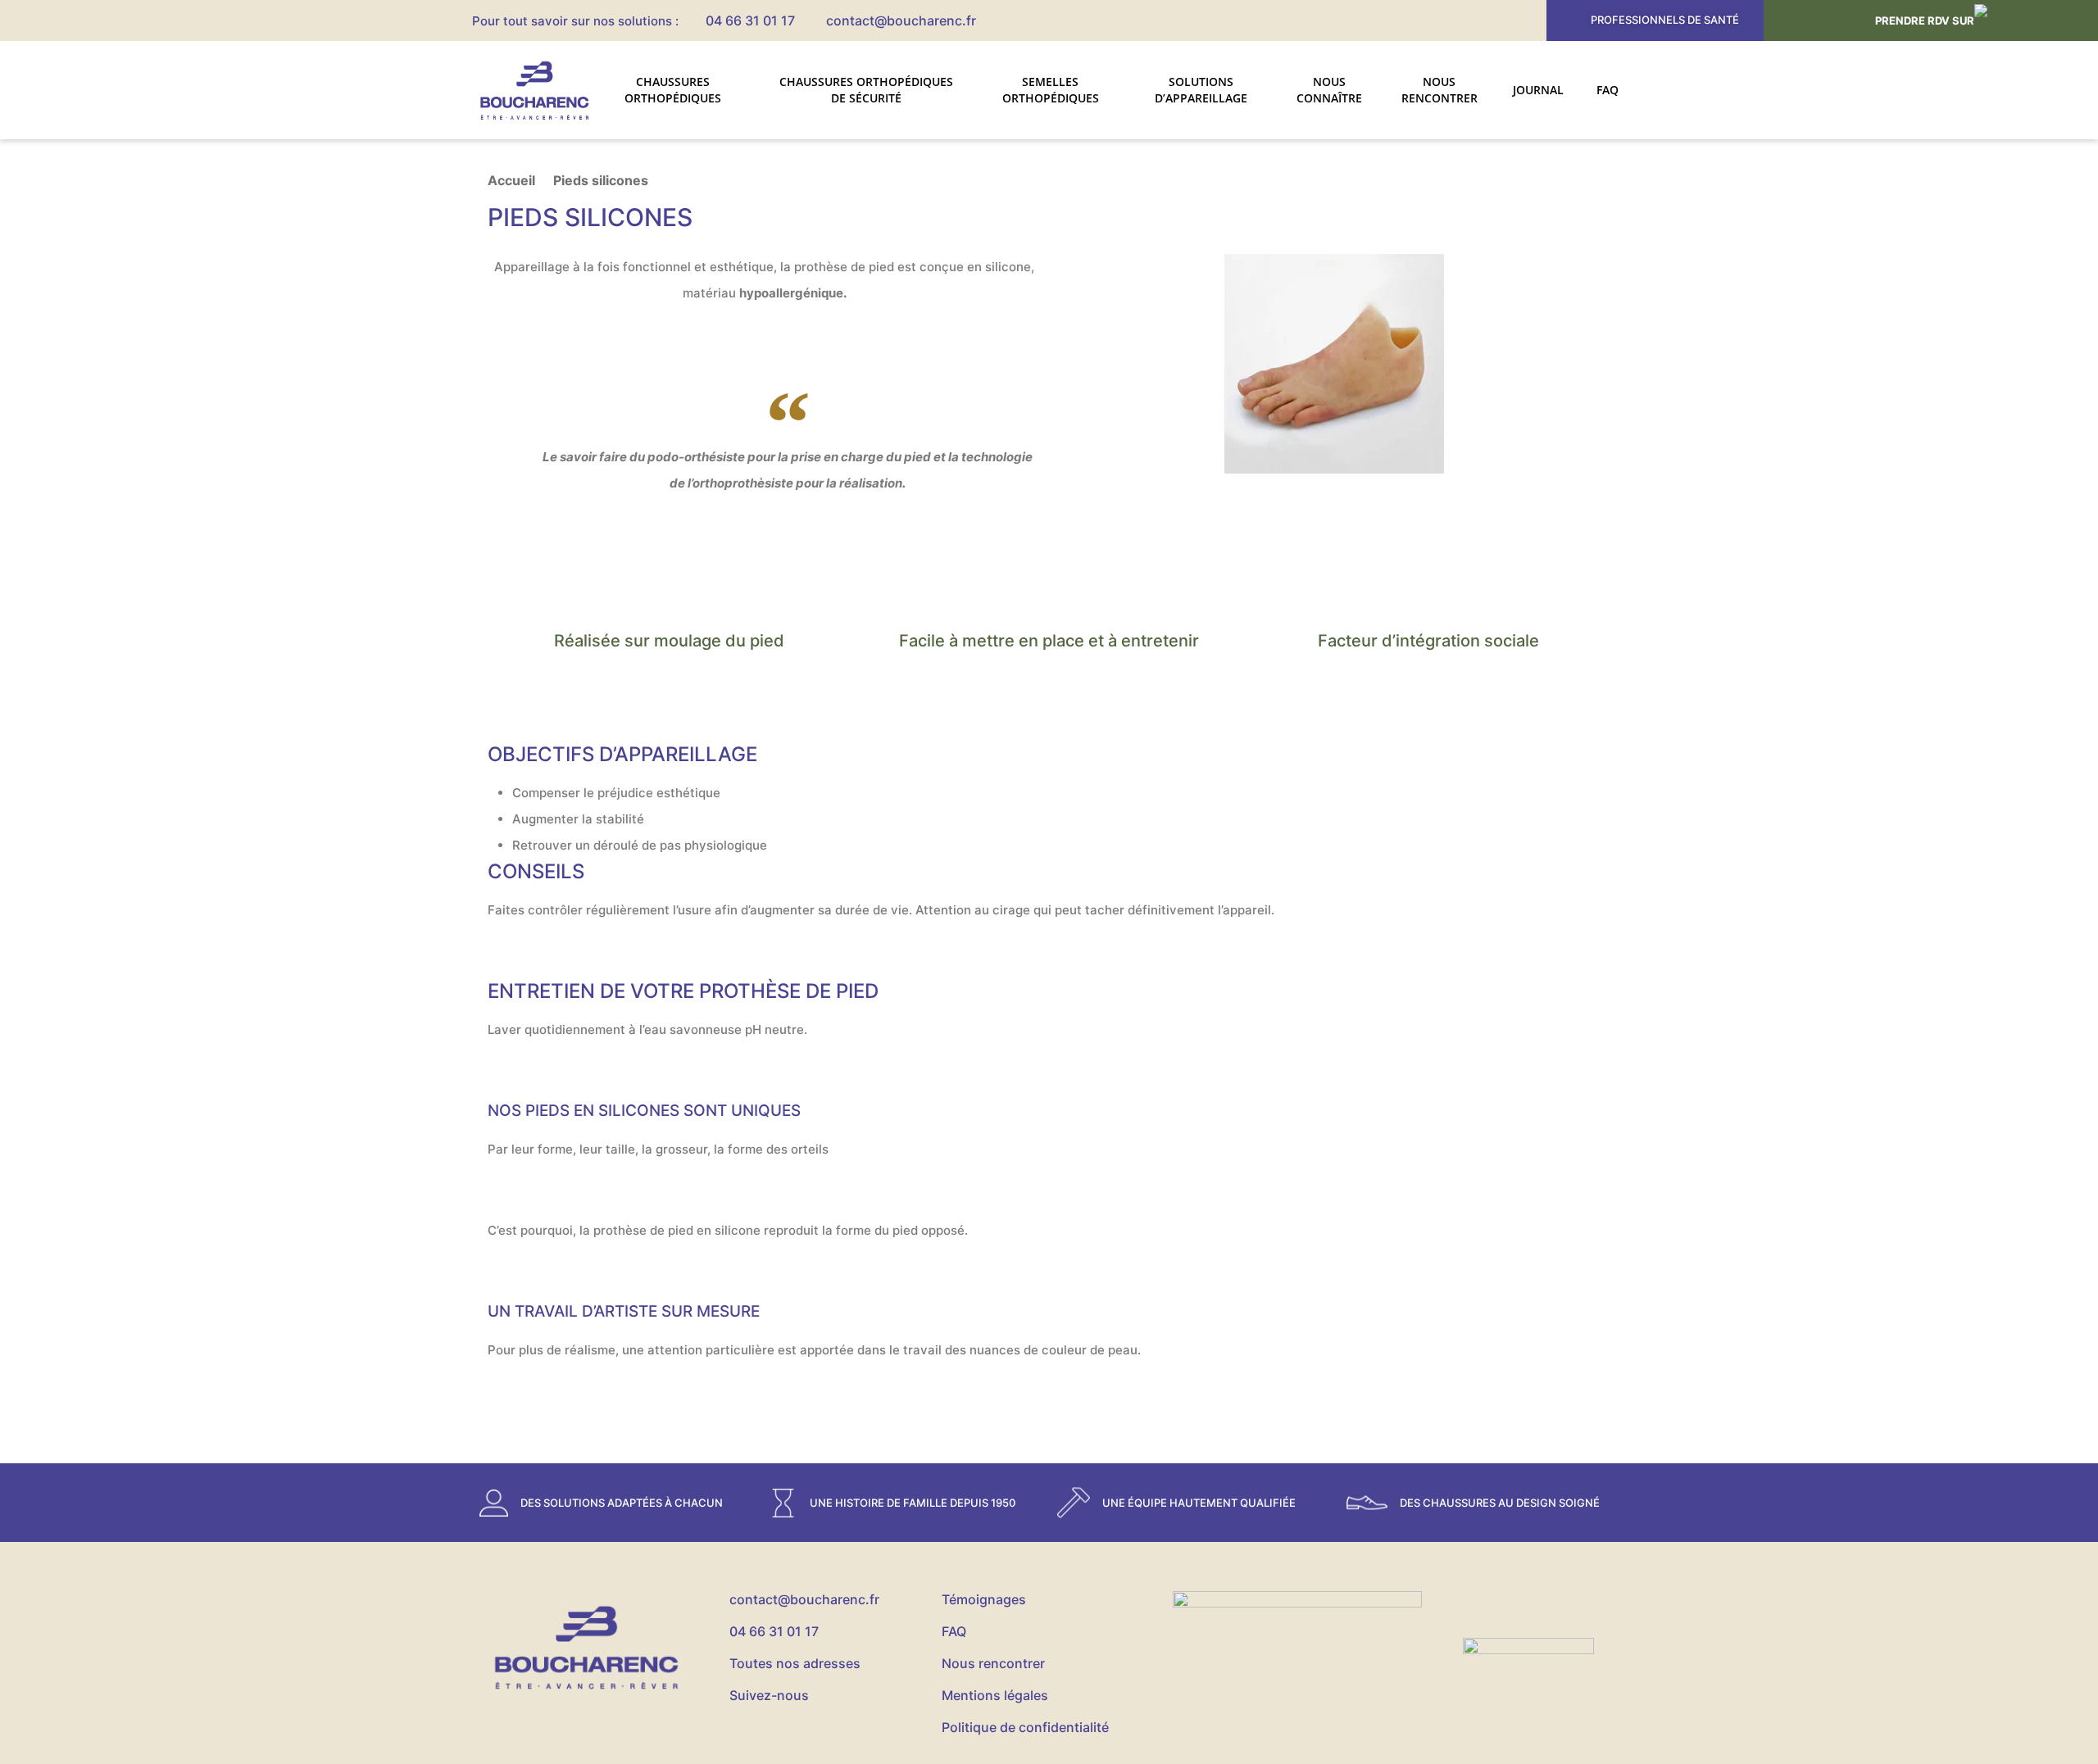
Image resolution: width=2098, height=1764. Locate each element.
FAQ (1608, 90)
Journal (1538, 90)
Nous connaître (1329, 90)
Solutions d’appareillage (1201, 90)
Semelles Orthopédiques (1051, 90)
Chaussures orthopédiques (673, 90)
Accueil (511, 180)
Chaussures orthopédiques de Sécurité (866, 90)
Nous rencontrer (1440, 90)
